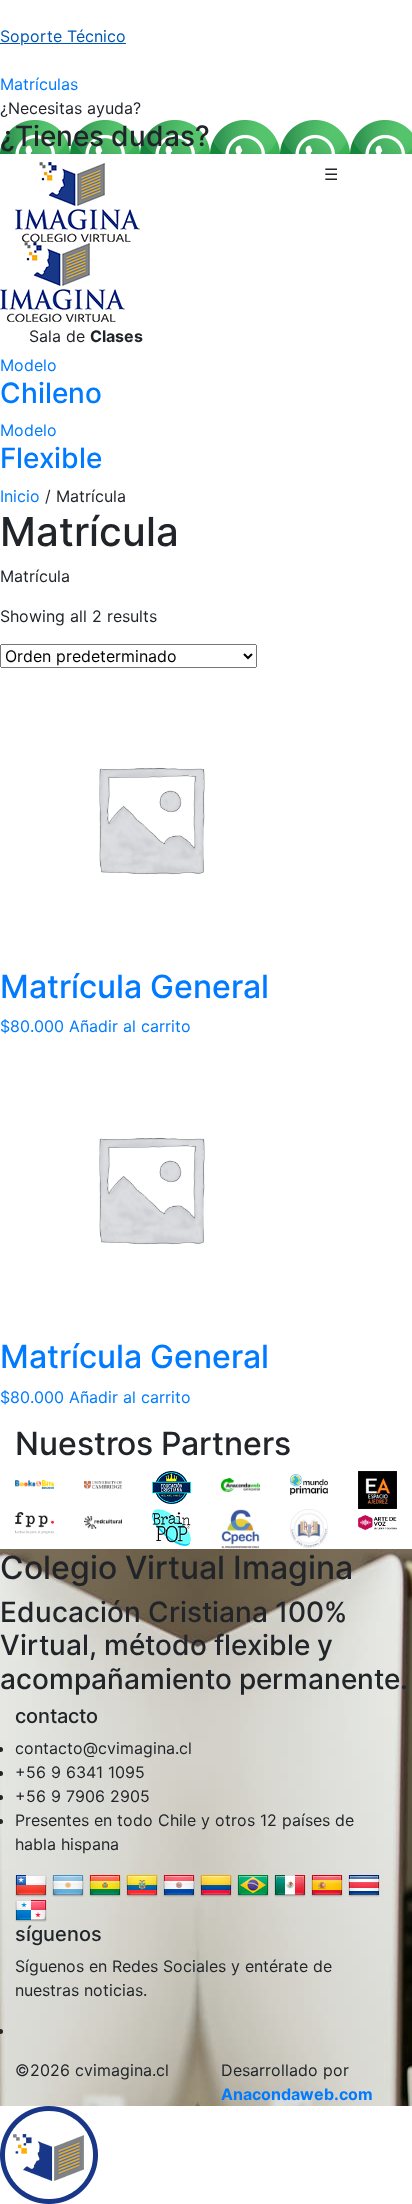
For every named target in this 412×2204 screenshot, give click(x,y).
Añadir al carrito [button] (130, 1026)
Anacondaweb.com (297, 2094)
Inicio (20, 496)
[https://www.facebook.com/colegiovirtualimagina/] (26, 2030)
